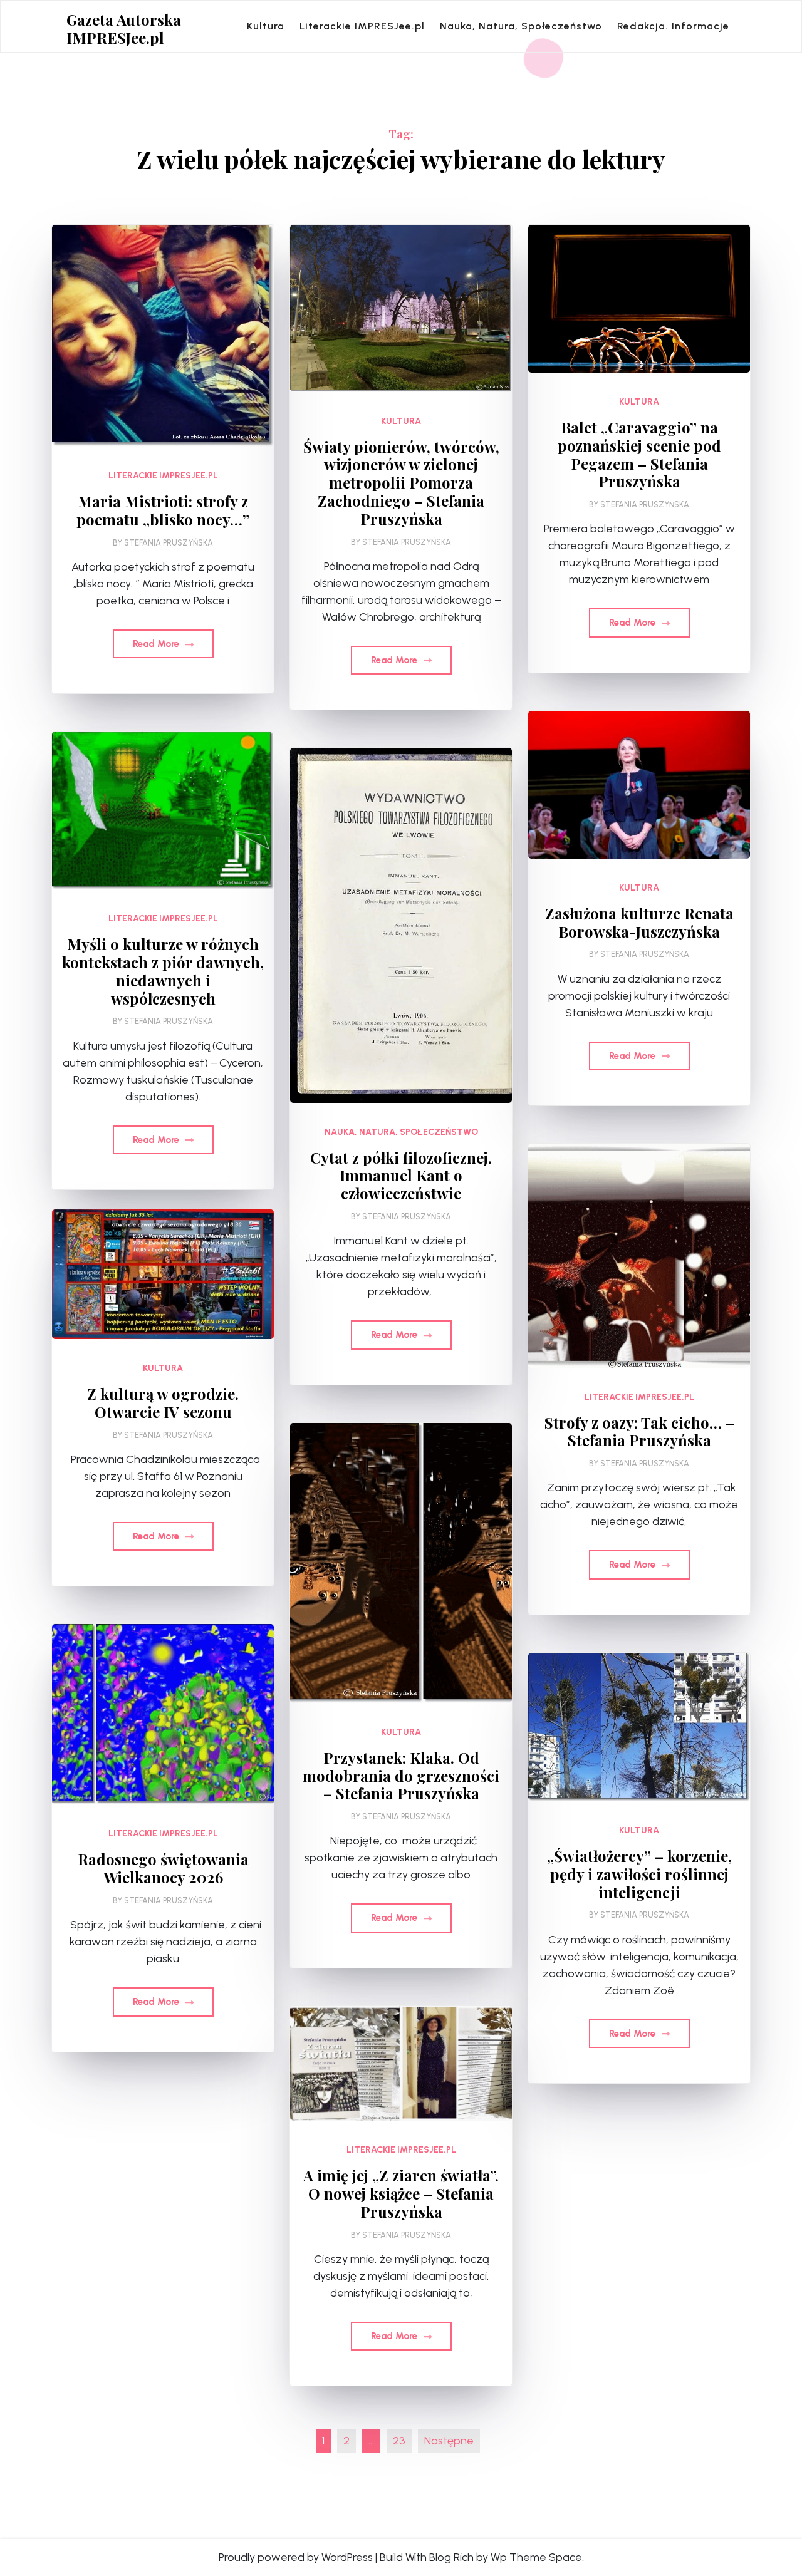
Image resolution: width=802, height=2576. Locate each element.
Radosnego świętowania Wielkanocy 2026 (163, 1868)
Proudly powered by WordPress (296, 2557)
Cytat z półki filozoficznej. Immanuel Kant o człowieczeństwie (401, 1176)
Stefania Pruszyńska (169, 543)
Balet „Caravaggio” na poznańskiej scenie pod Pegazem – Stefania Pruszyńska (639, 454)
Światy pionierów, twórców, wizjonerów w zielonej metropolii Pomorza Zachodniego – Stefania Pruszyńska (401, 483)
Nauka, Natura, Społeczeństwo (521, 26)
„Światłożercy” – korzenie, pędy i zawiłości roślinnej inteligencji (639, 1874)
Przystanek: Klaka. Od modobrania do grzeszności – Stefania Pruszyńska (401, 1776)
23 (399, 2441)
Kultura (266, 26)
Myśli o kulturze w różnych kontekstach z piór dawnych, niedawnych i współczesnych (163, 971)
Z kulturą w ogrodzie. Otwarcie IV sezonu (163, 1403)
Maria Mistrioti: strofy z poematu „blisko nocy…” (163, 510)
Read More (157, 644)
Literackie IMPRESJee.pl (362, 26)
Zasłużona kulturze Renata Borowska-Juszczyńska (639, 923)
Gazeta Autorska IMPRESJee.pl (124, 29)
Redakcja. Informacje (673, 26)
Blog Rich (451, 2557)
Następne (449, 2441)
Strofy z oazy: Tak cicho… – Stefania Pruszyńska (639, 1432)
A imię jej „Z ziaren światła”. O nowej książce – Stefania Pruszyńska (401, 2193)
